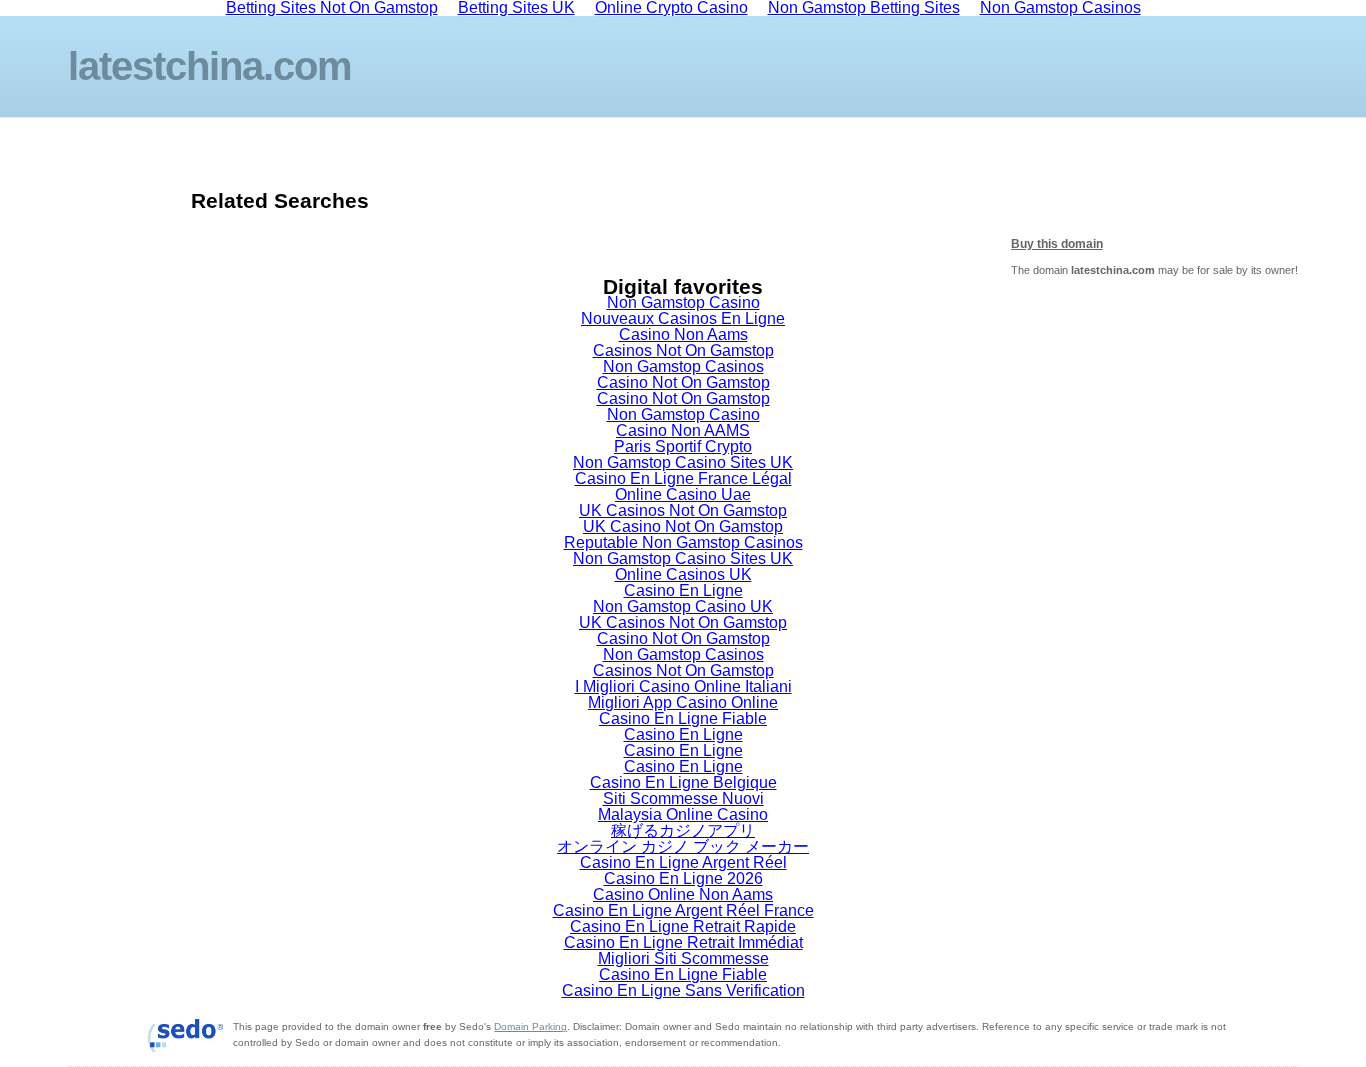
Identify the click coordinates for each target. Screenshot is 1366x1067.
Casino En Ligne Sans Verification (683, 990)
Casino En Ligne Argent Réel (683, 862)
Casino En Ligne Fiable (683, 718)
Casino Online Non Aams (683, 894)
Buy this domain (1057, 244)
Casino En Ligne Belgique (683, 782)
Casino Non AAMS (683, 430)
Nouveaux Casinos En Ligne (683, 318)
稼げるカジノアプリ (683, 830)
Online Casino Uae (683, 494)
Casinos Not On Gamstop (683, 350)
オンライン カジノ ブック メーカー (683, 846)
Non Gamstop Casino (683, 302)
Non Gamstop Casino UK (683, 606)
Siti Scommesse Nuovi (683, 798)
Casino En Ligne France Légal (683, 478)
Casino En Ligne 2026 (683, 878)
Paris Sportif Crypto (683, 446)
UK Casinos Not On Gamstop (683, 510)
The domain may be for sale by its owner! (1154, 270)
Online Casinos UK (683, 574)
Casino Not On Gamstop (683, 382)
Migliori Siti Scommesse (683, 958)
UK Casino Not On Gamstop (683, 526)
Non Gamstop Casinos (683, 366)
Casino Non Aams (683, 334)
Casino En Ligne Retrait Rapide (683, 926)
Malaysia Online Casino (683, 814)
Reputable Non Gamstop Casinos (683, 542)
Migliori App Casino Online (683, 702)
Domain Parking (530, 1026)
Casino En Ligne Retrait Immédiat (683, 942)
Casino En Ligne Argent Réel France (683, 910)
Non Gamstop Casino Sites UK (683, 462)
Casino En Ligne (683, 590)
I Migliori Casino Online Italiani (683, 686)
